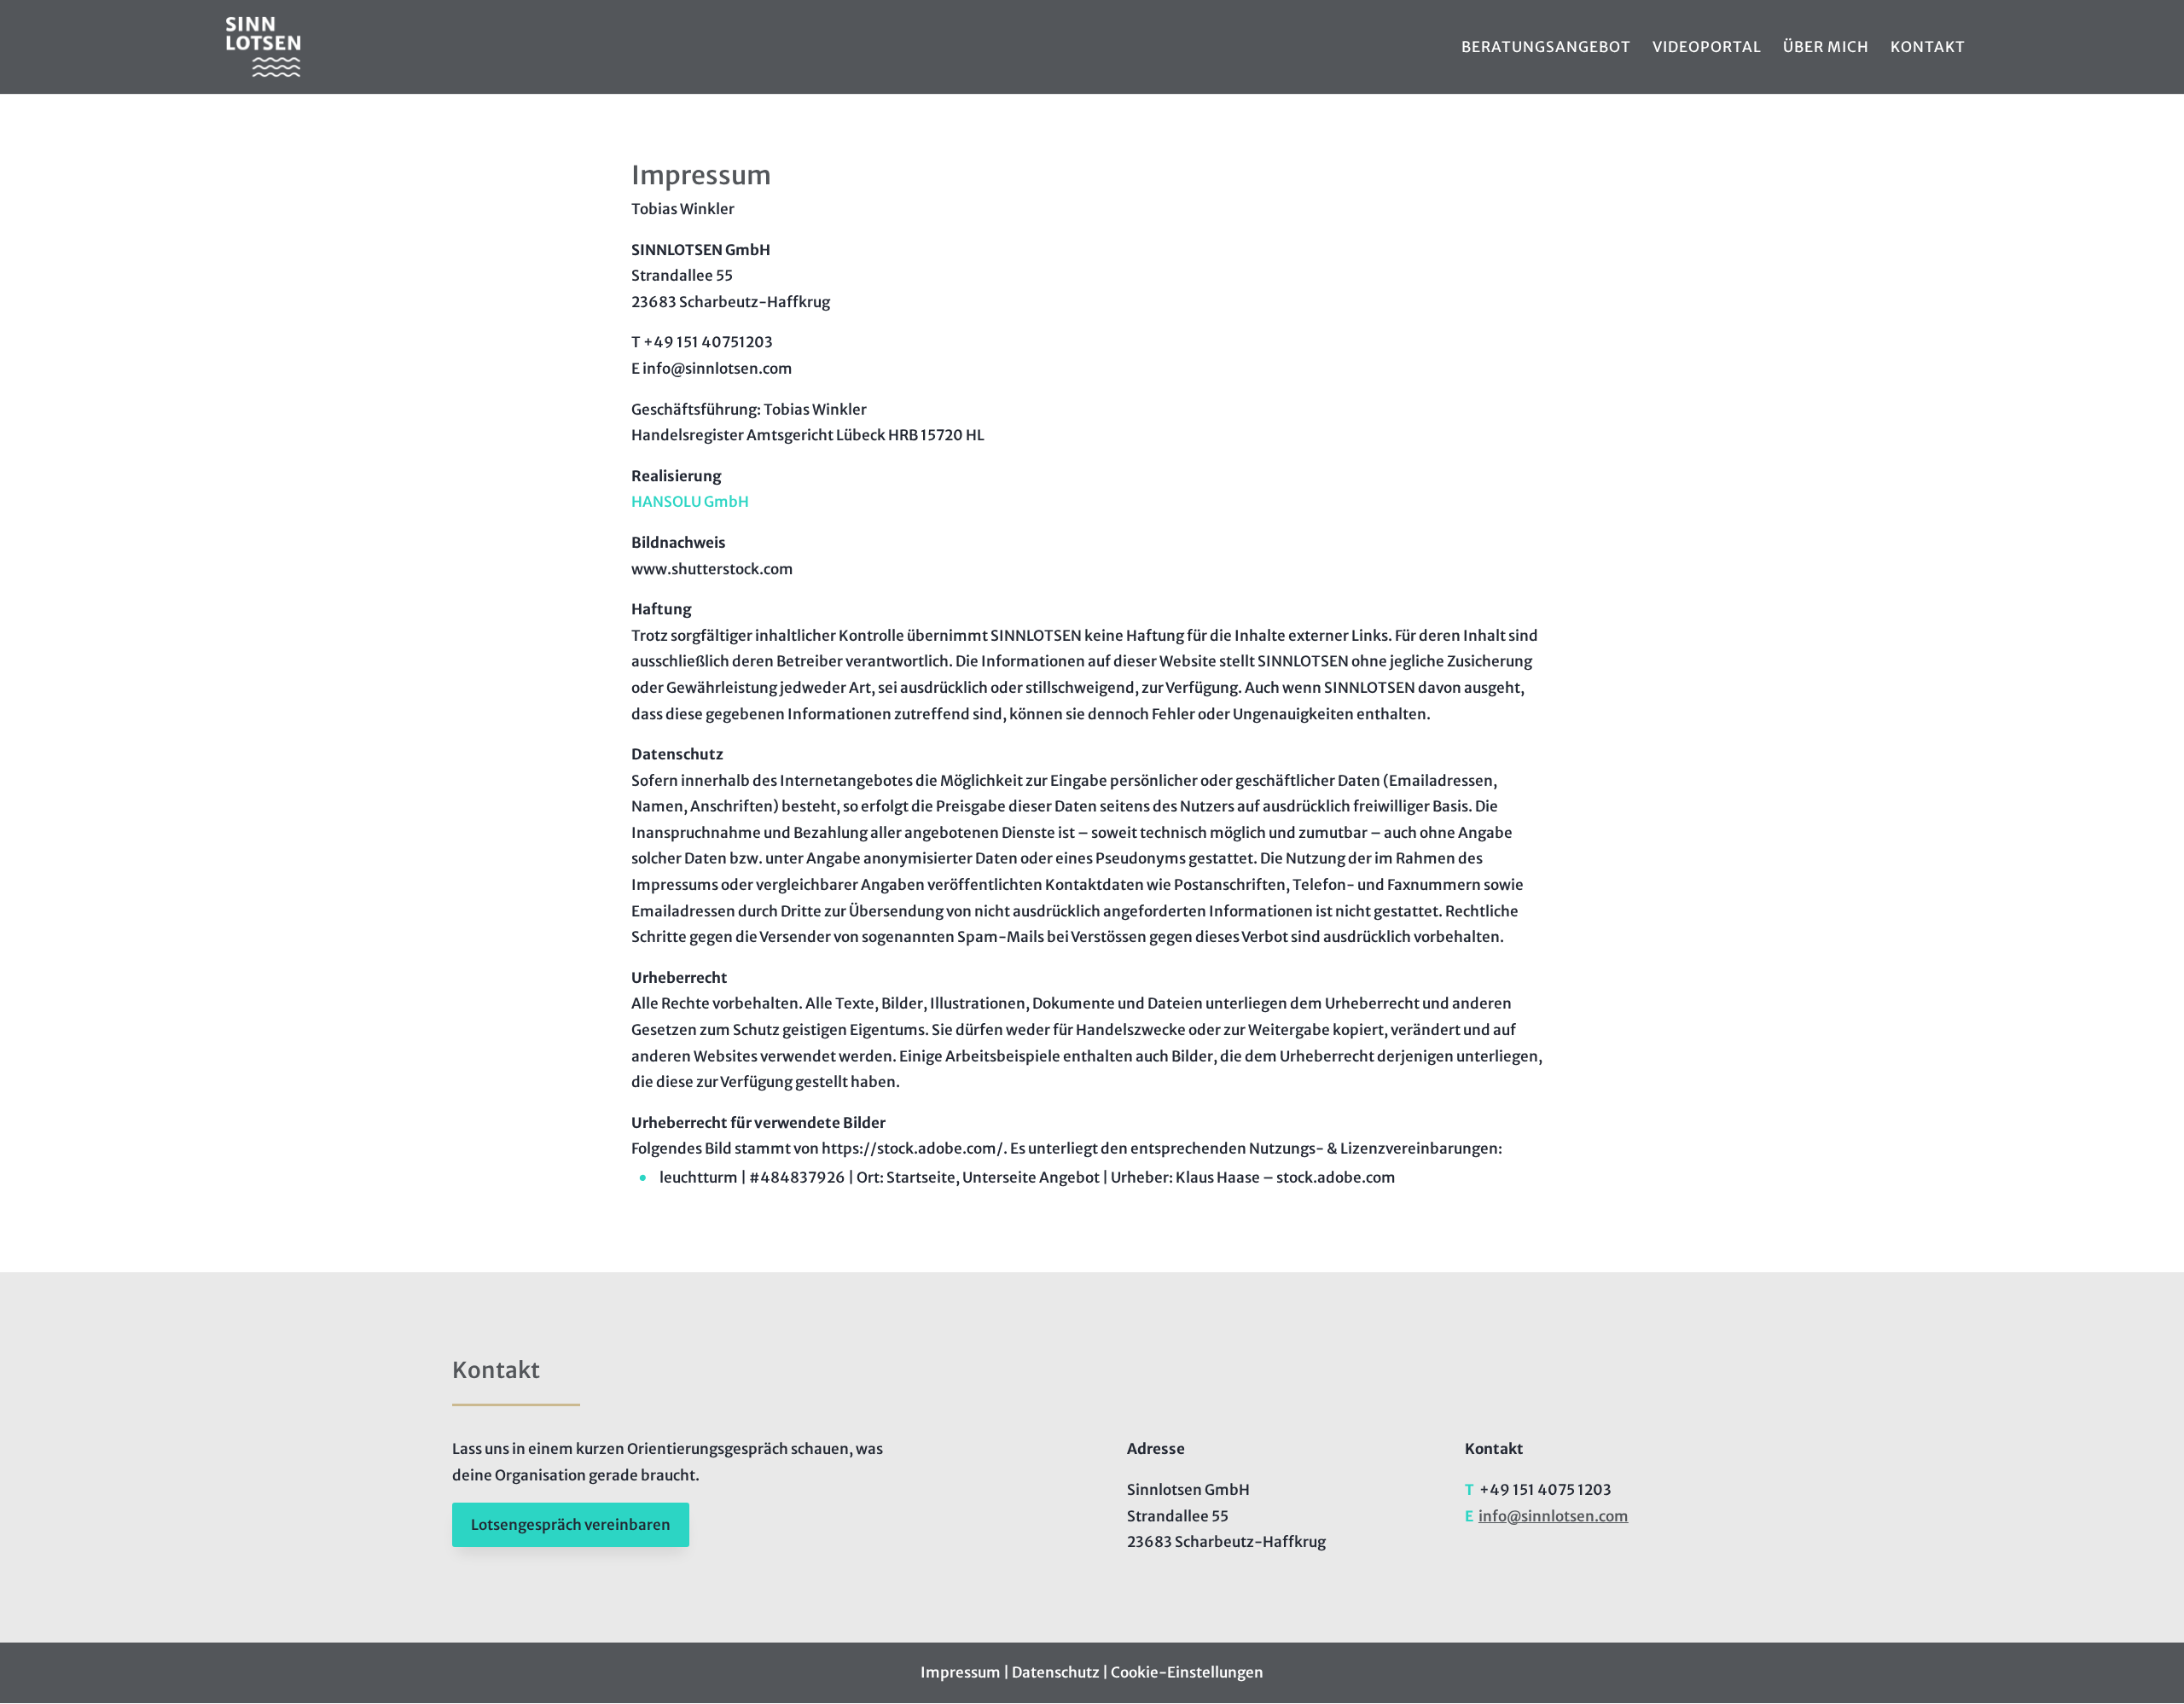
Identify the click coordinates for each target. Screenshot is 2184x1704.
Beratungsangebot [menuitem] (1546, 49)
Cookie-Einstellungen (1187, 1672)
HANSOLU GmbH (690, 502)
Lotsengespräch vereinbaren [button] (571, 1525)
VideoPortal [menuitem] (1707, 49)
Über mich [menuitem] (1826, 49)
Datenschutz (1056, 1672)
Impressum (961, 1672)
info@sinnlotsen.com (1554, 1516)
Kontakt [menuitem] (1928, 49)
